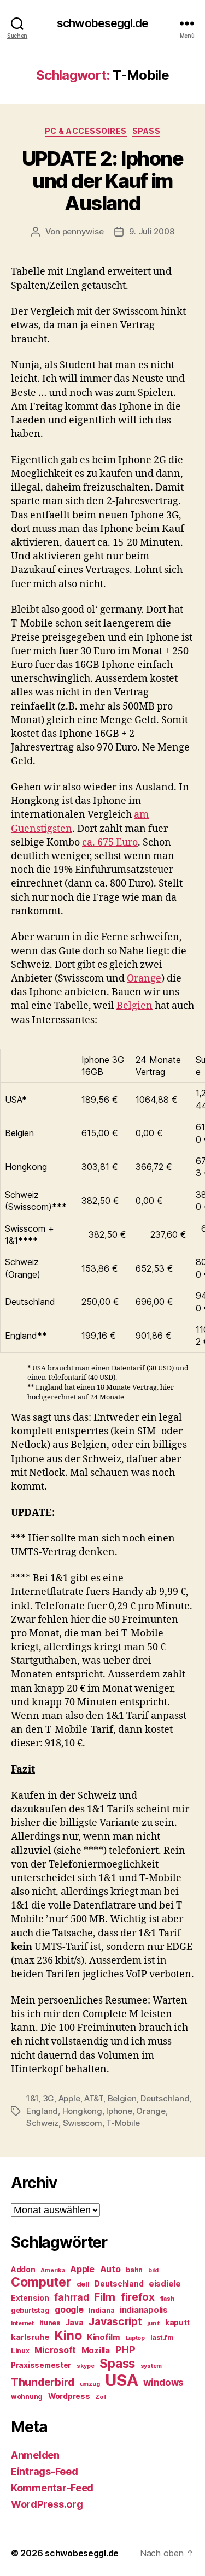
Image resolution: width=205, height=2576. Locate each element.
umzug (90, 2384)
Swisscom (83, 2123)
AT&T (94, 2098)
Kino (68, 2336)
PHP (125, 2350)
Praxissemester (41, 2365)
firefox (138, 2297)
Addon (23, 2270)
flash (167, 2299)
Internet (22, 2323)
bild (153, 2270)
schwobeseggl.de (102, 23)
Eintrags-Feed (45, 2471)
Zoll (101, 2397)
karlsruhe (30, 2337)
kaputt (177, 2323)
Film (105, 2297)
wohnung (27, 2397)
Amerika (52, 2270)
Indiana (101, 2310)
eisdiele (165, 2284)
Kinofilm (104, 2337)
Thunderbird (43, 2382)
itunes (50, 2323)
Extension (30, 2298)
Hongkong (82, 2111)
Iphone (119, 2111)
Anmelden (35, 2455)
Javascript (115, 2321)
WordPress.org (47, 2504)
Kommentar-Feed (52, 2488)
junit (153, 2323)
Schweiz (42, 2123)
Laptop (135, 2338)
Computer (41, 2282)
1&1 (32, 2098)
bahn (134, 2270)
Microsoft (55, 2350)
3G (49, 2098)
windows (163, 2383)
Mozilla (96, 2350)
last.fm (162, 2338)
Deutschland (165, 2098)
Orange (144, 979)
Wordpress (69, 2396)
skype (86, 2366)
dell (83, 2284)
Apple (69, 2098)
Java (75, 2323)
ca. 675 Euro (110, 843)
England (42, 2111)
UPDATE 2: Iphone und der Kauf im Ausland (102, 181)
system (151, 2366)
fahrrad (71, 2297)
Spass (147, 131)
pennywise (83, 231)
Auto (110, 2269)
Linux (20, 2351)
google (69, 2310)
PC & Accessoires (86, 131)
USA (121, 2380)
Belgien (134, 1006)
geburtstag (30, 2310)
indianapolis (144, 2310)
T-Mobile (123, 2123)
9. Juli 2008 (151, 231)
